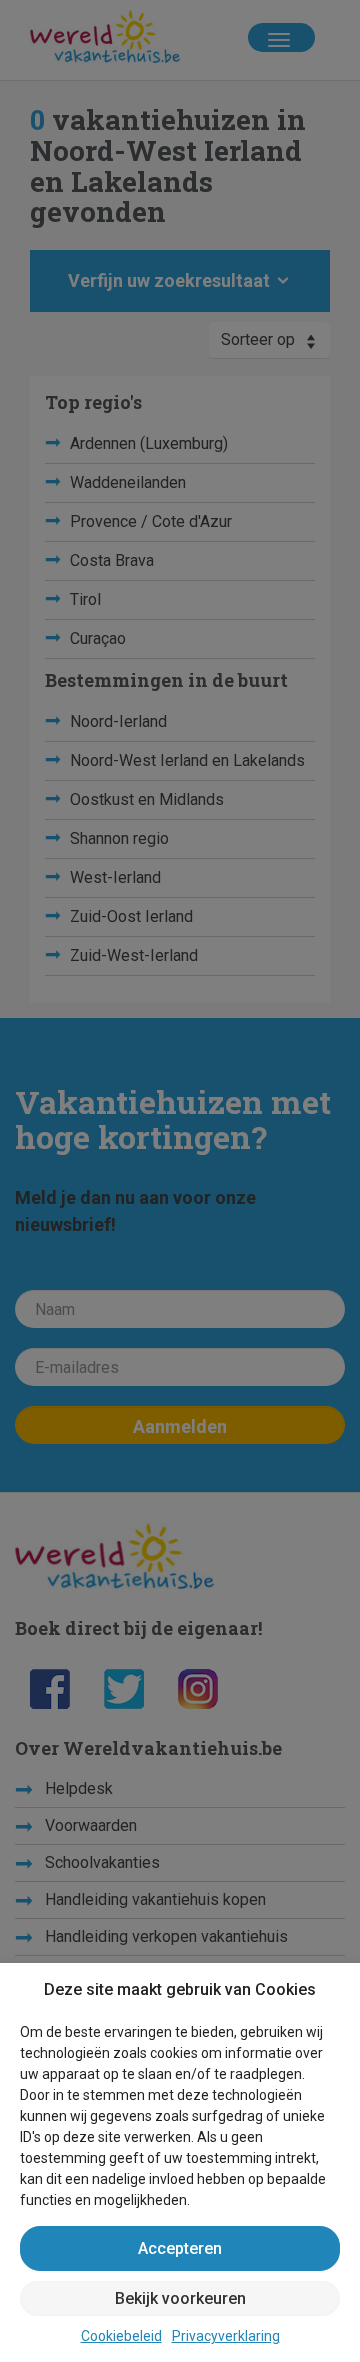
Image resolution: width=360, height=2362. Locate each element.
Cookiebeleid (121, 2336)
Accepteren (180, 2248)
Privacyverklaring (226, 2336)
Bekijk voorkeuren (180, 2298)
